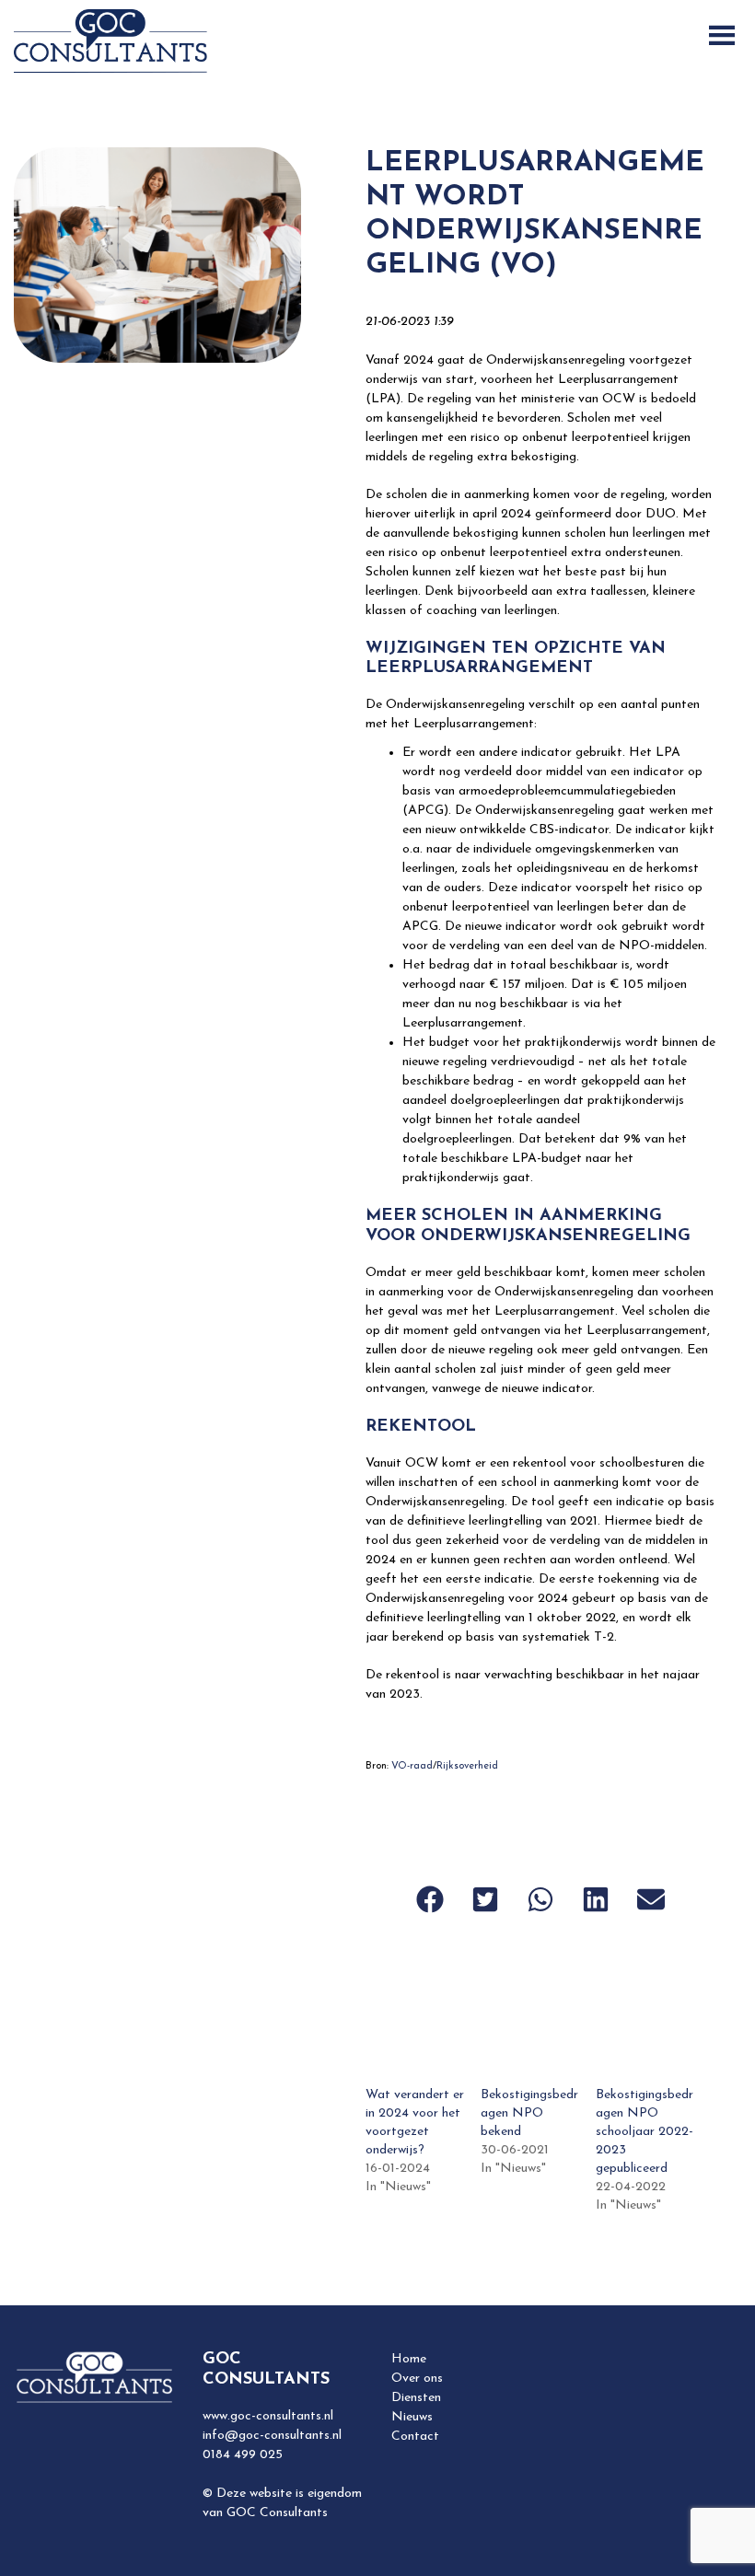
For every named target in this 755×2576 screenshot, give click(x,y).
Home (409, 2359)
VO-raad (412, 1766)
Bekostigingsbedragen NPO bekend (529, 2113)
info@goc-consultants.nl (272, 2436)
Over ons (417, 2379)
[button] (430, 1899)
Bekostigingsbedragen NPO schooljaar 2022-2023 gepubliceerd (645, 2132)
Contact (415, 2437)
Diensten (416, 2398)
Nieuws (412, 2417)
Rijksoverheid (467, 1766)
